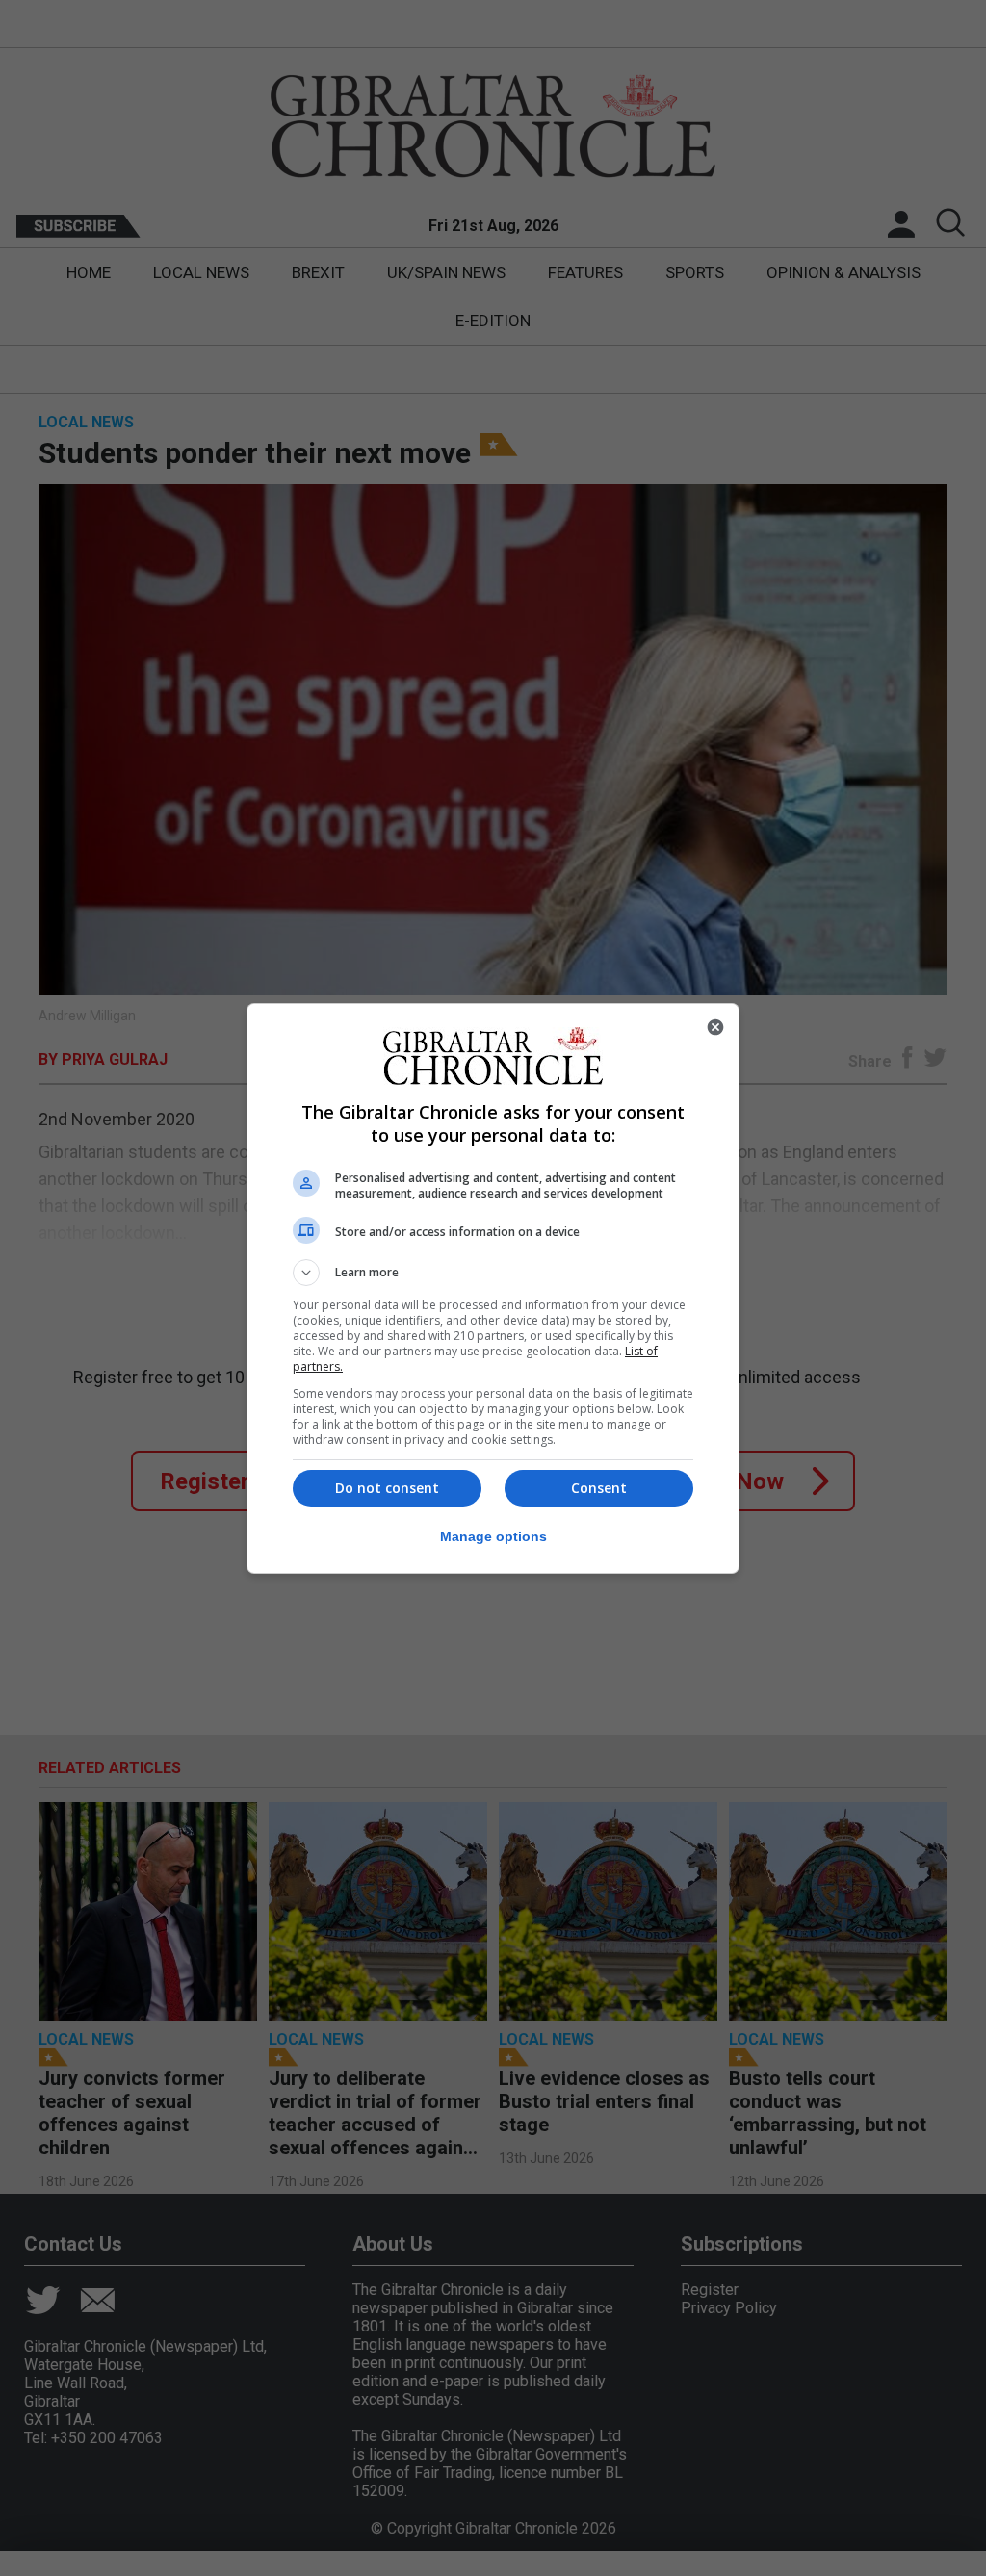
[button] (493, 1273)
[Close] (715, 1027)
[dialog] (493, 1288)
